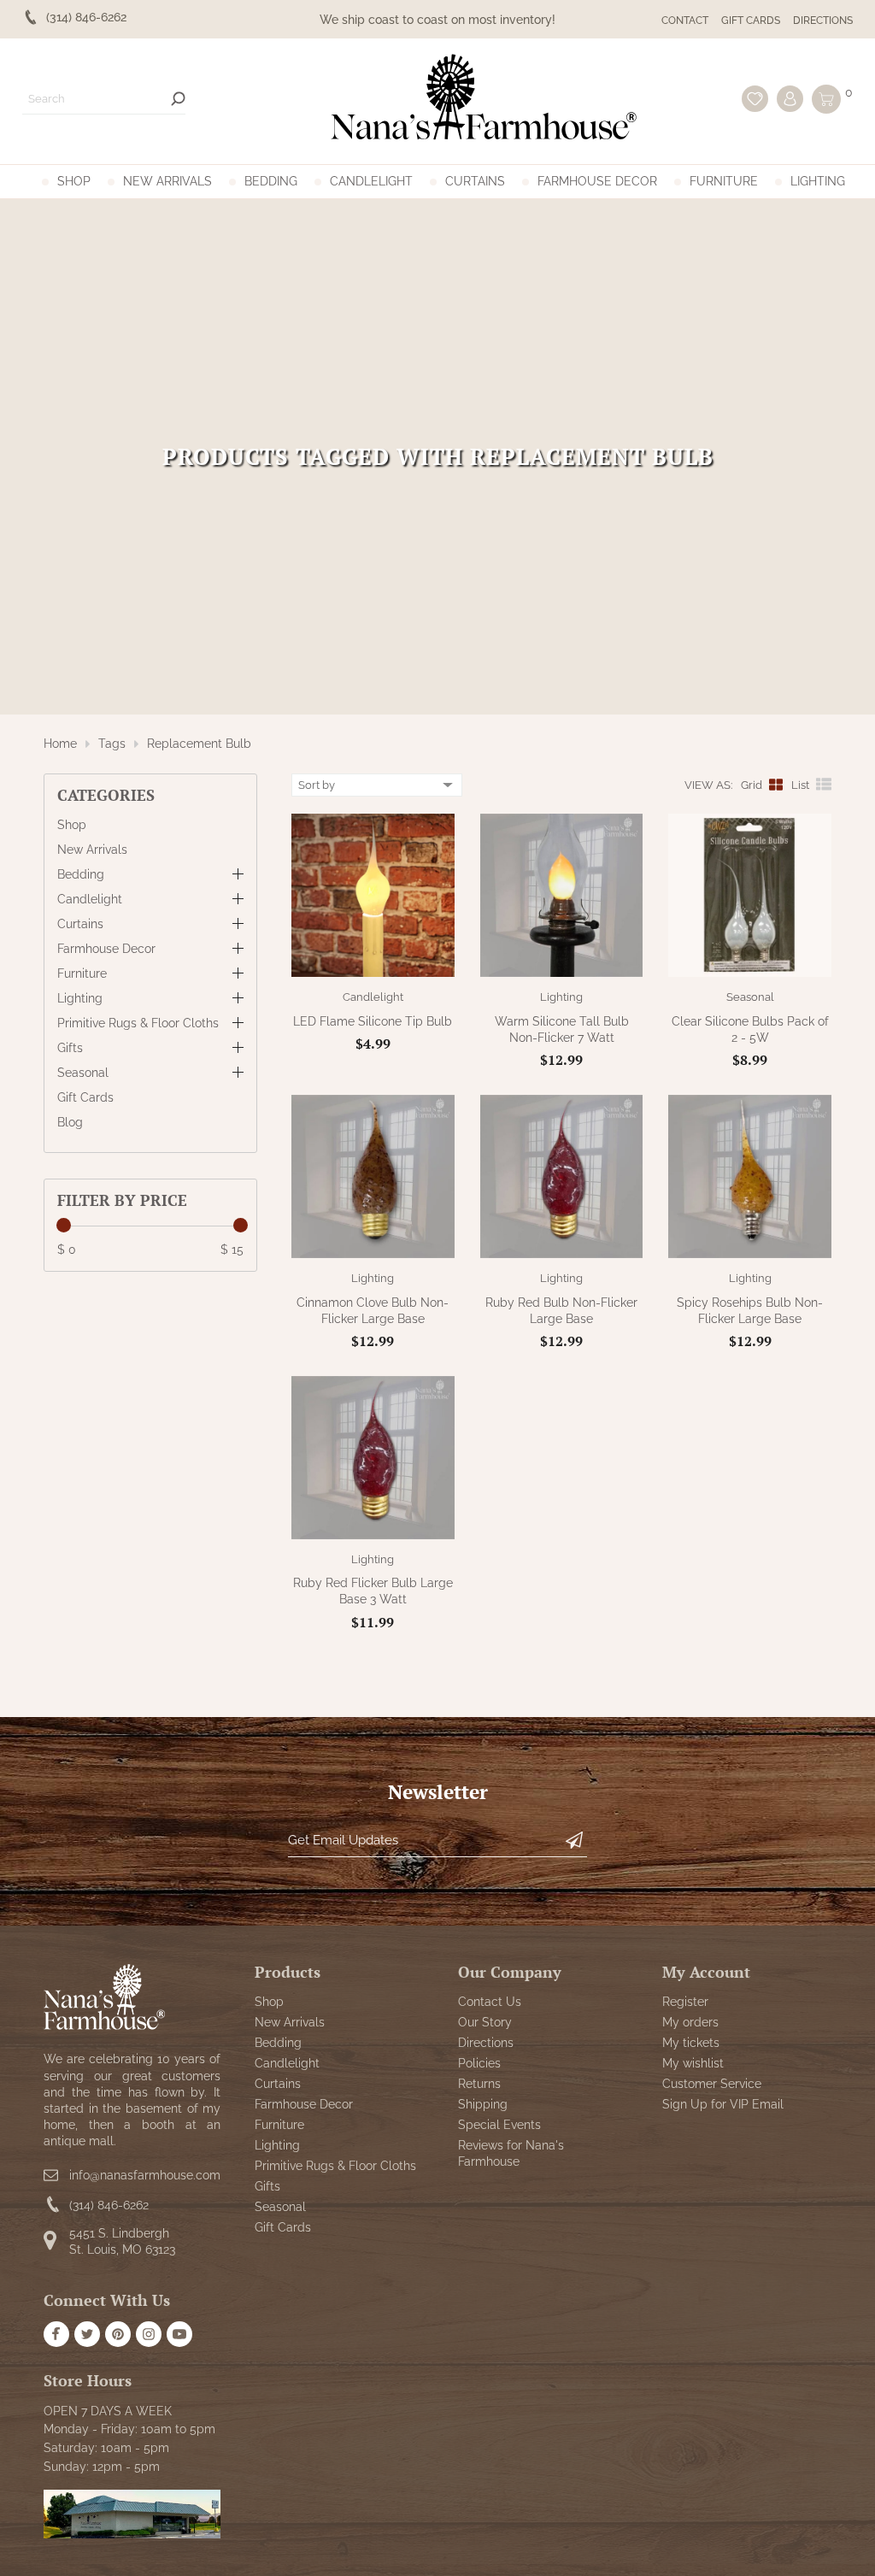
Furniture (724, 181)
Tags (112, 744)
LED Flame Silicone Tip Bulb (373, 1021)
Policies (479, 2063)
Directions (823, 21)
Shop (74, 181)
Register (685, 2002)
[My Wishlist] (755, 99)
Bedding (271, 181)
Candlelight (371, 181)
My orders (690, 2022)
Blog (70, 1122)
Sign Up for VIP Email (723, 2104)
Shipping (483, 2104)
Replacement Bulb (199, 744)
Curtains (475, 181)
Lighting (818, 181)
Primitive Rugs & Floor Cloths (138, 1023)
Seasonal (83, 1073)
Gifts (70, 1048)
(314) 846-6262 (109, 2205)
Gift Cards (751, 21)
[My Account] (790, 99)
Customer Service (712, 2084)
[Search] (178, 99)
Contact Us (490, 2002)
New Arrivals (167, 181)
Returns (479, 2084)
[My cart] (826, 99)
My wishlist (693, 2063)
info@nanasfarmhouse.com (145, 2175)
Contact (685, 21)
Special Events (499, 2125)
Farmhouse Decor (597, 181)
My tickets (691, 2043)
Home (60, 744)
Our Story (485, 2022)
